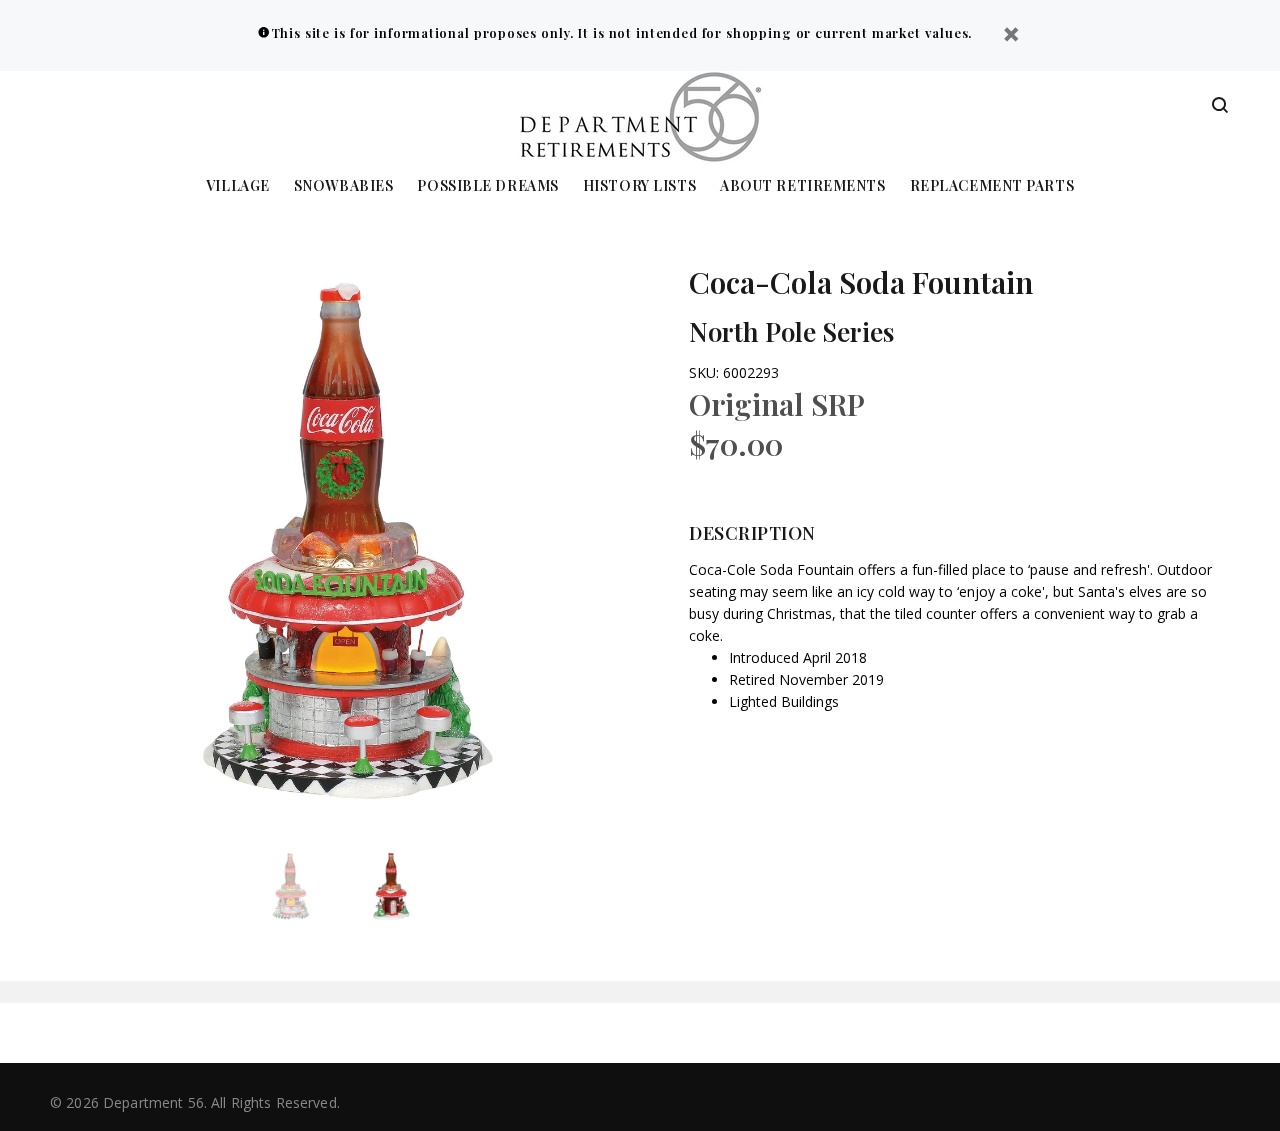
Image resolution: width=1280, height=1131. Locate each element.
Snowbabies (344, 186)
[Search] (1220, 106)
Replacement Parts (992, 186)
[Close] (1011, 36)
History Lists (639, 186)
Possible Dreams (487, 186)
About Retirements (803, 186)
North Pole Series (791, 331)
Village (238, 186)
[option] (302, 886)
